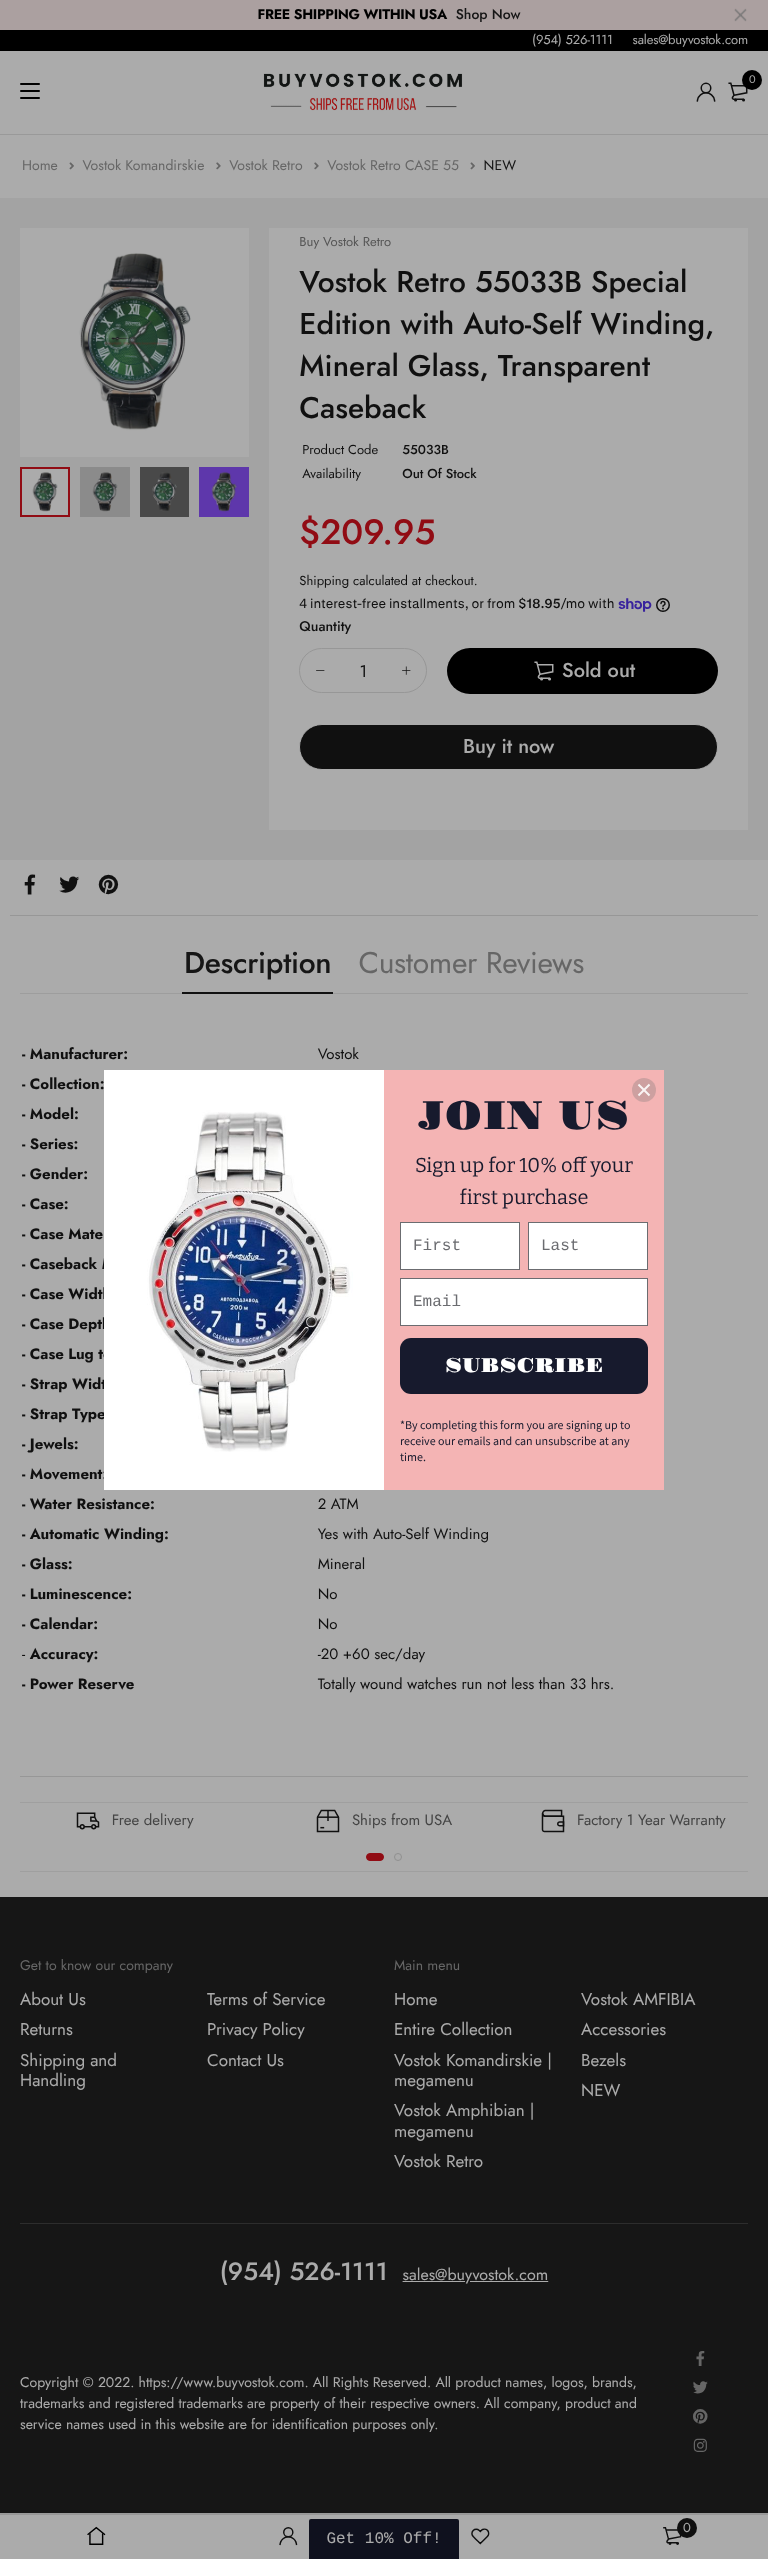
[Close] (644, 1090)
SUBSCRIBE (524, 1366)
